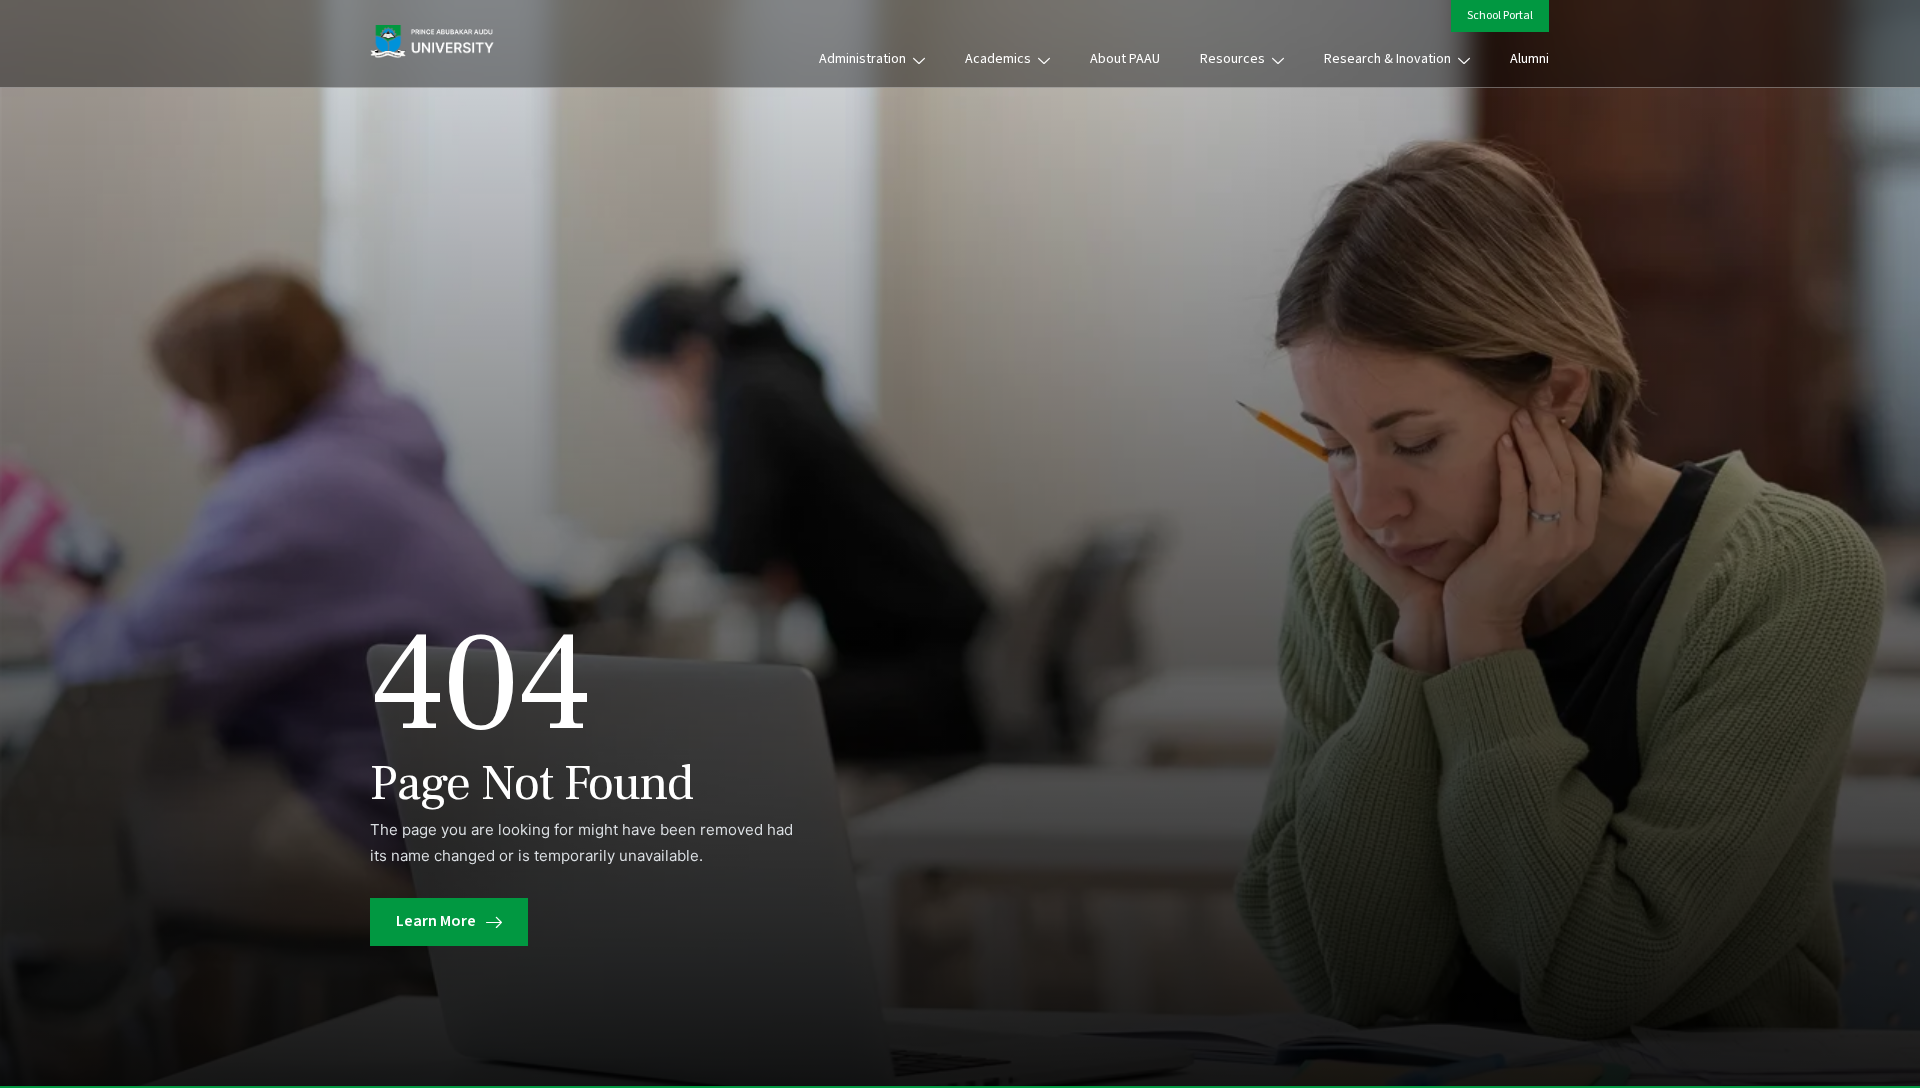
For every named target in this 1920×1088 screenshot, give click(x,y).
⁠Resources (1232, 59)
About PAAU (1125, 59)
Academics (998, 59)
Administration (862, 59)
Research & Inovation (1387, 59)
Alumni (1529, 59)
